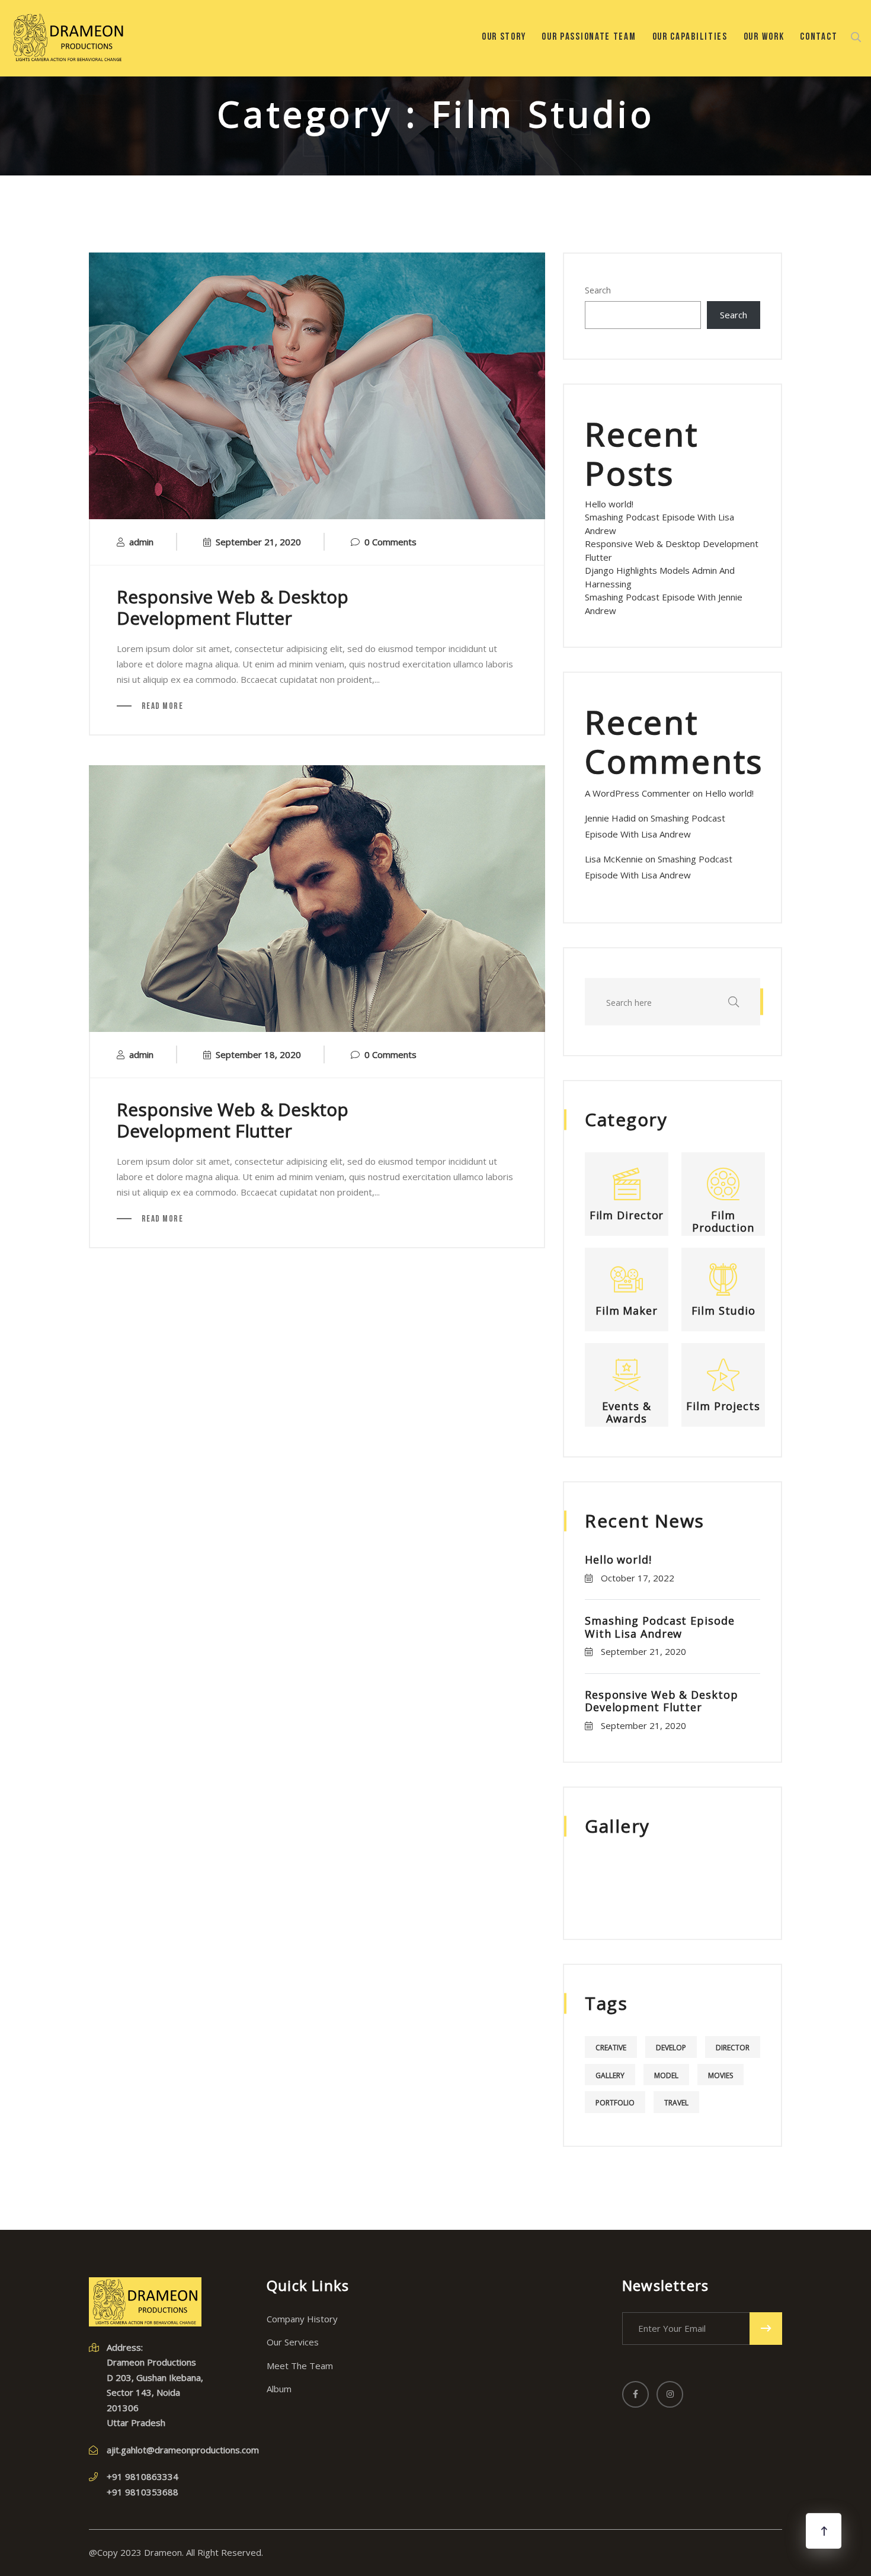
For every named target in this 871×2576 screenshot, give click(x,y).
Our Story (504, 37)
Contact (819, 37)
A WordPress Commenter (638, 793)
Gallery (610, 2075)
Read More (161, 707)
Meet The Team (300, 2366)
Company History (302, 2319)
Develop (671, 2048)
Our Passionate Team (589, 37)
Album (279, 2389)
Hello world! (609, 504)
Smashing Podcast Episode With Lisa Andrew (660, 1627)
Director (733, 2048)
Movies (721, 2075)
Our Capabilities (690, 37)
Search (598, 290)
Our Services (293, 2342)
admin (141, 542)
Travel (676, 2103)
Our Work (764, 37)
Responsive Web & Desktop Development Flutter (233, 607)
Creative (611, 2048)
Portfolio (615, 2103)
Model (666, 2075)
